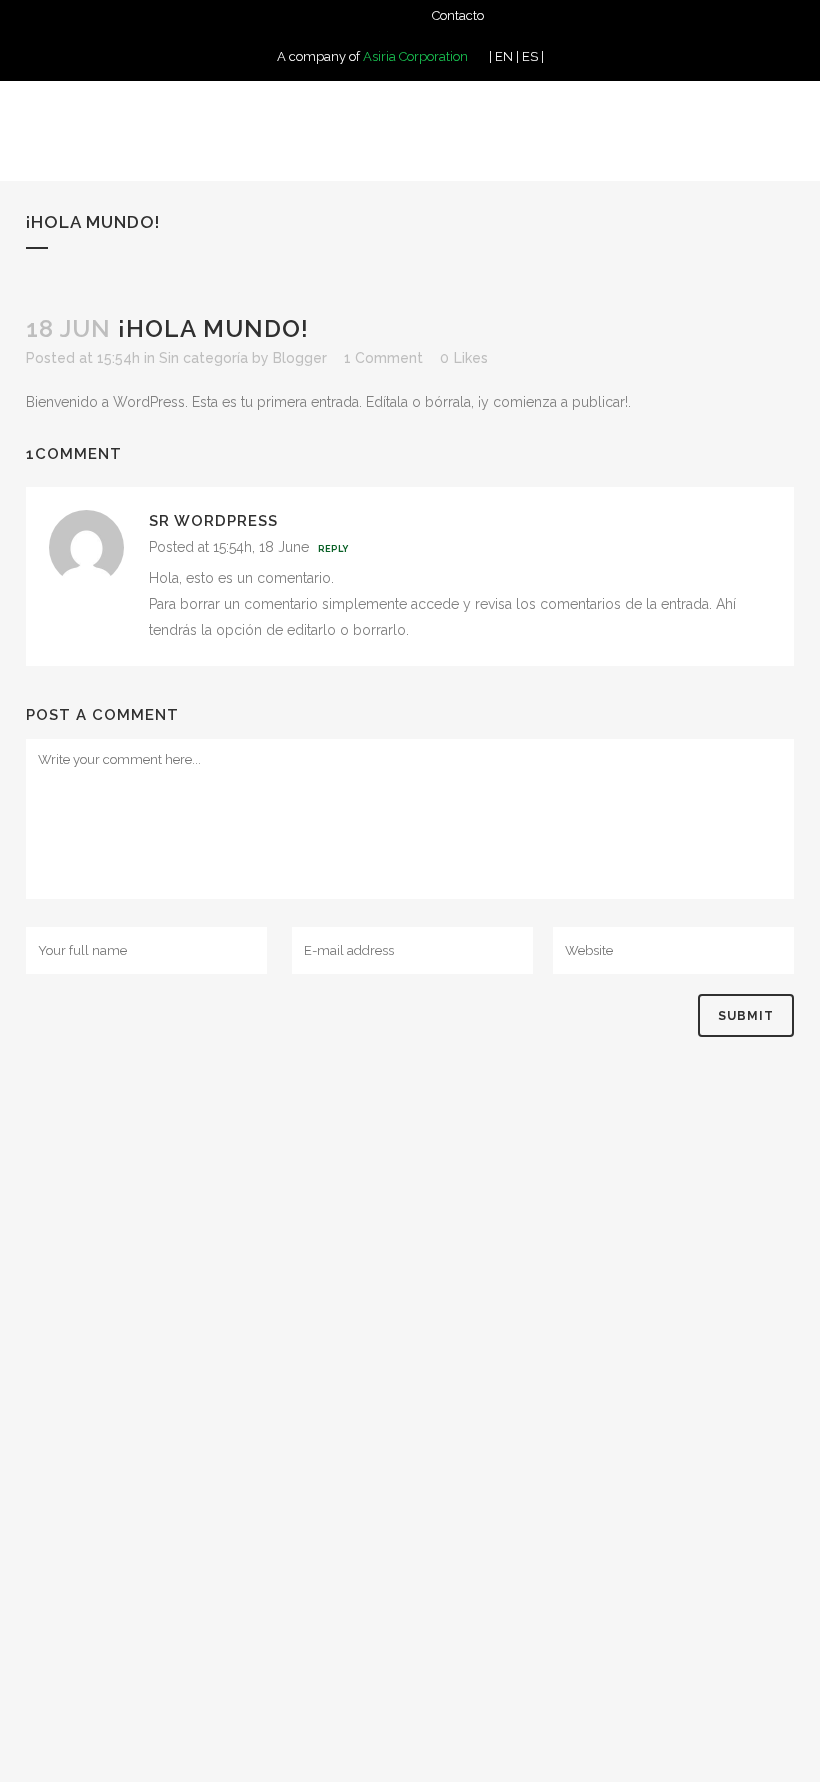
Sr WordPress (213, 521)
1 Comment (383, 358)
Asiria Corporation (415, 56)
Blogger (300, 358)
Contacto (458, 15)
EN (504, 56)
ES (530, 56)
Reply (333, 549)
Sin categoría (203, 358)
